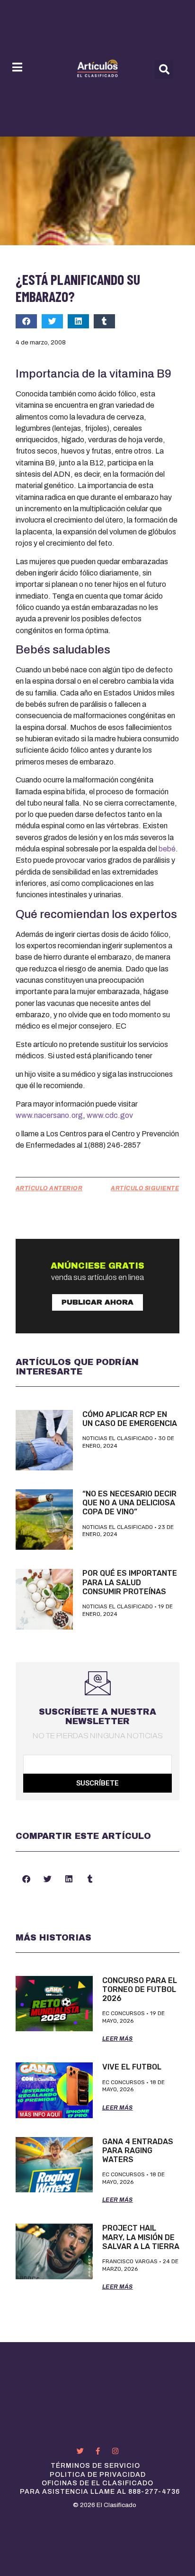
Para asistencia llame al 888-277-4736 (100, 2492)
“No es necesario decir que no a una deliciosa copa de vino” (129, 1503)
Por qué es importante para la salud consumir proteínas (130, 1582)
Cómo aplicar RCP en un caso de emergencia (130, 1419)
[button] (164, 69)
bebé (167, 849)
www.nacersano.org (49, 1115)
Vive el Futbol (132, 2067)
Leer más (118, 2039)
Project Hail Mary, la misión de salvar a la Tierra (141, 2237)
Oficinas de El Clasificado (97, 2483)
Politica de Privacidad (98, 2475)
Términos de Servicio (95, 2466)
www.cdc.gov (110, 1115)
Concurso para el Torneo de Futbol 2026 (140, 1989)
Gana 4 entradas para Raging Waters (138, 2151)
